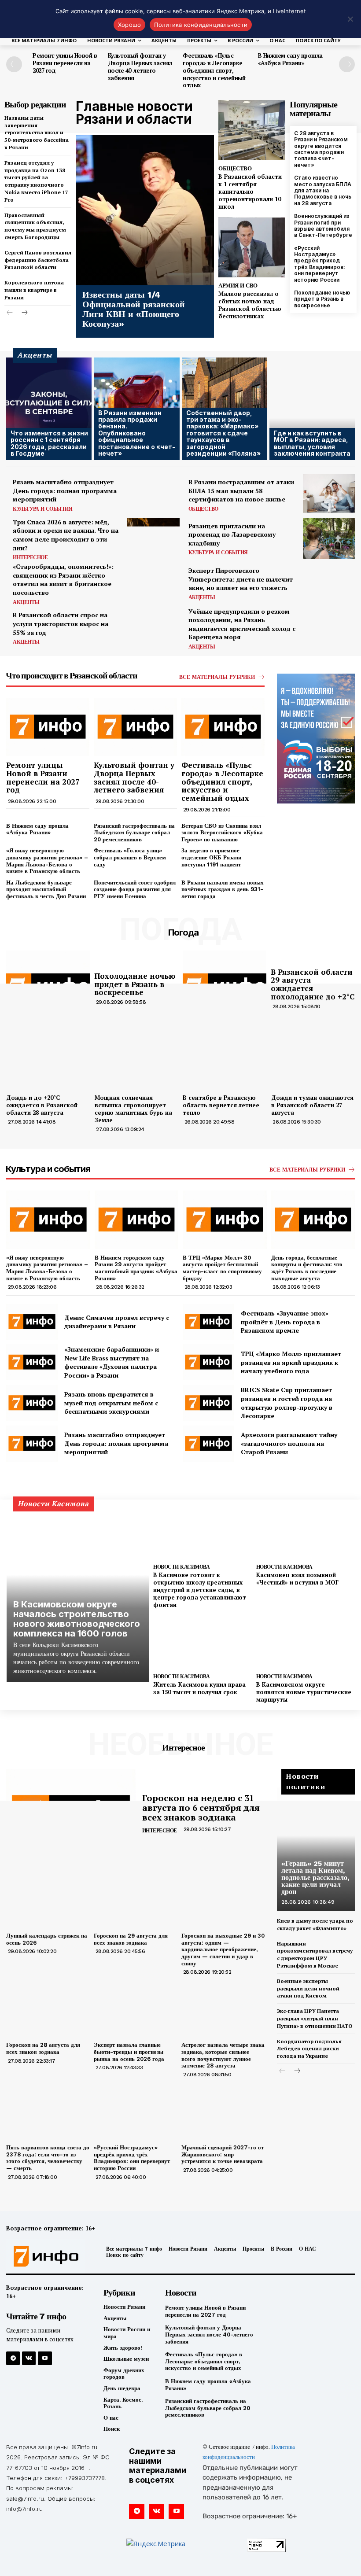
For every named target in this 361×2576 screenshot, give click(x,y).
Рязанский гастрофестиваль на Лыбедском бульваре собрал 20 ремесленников (134, 833)
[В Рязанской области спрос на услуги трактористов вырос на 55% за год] (153, 628)
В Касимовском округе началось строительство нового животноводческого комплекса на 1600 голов (77, 1619)
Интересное (30, 557)
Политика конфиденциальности (201, 25)
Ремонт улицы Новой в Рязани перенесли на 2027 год (65, 63)
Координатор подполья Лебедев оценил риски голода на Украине (309, 2049)
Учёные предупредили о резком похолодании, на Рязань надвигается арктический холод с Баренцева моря (242, 624)
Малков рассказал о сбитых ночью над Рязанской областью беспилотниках (250, 305)
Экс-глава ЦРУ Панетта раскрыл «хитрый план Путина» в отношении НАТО (315, 2018)
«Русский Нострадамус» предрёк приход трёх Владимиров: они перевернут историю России (320, 264)
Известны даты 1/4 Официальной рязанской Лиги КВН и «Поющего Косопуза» (134, 309)
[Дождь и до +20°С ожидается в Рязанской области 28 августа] (48, 1060)
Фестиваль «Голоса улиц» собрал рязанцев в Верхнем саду (130, 857)
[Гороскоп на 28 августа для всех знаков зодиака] (48, 2007)
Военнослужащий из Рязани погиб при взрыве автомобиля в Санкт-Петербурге (323, 225)
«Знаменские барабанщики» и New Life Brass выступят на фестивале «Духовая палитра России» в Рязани (112, 1362)
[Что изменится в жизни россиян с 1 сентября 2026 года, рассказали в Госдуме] (49, 409)
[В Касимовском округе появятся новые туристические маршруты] (305, 1642)
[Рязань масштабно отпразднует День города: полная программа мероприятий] (153, 494)
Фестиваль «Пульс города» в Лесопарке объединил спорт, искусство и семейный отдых (214, 70)
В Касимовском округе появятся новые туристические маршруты (304, 1692)
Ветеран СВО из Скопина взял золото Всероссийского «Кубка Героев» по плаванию (222, 833)
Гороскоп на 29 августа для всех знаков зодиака (131, 1939)
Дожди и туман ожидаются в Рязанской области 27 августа (312, 1105)
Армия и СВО (238, 286)
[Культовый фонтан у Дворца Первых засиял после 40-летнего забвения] (135, 727)
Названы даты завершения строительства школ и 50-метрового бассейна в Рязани (37, 133)
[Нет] (350, 19)
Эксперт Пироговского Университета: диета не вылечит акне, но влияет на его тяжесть (241, 579)
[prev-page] (14, 64)
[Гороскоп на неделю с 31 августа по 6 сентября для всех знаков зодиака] (71, 1814)
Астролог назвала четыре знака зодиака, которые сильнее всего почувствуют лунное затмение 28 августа (223, 2055)
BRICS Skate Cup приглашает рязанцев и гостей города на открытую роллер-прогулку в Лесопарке (287, 1403)
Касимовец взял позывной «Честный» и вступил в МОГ (297, 1579)
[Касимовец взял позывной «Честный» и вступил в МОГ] (305, 1533)
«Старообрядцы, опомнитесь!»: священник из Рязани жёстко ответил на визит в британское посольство (63, 579)
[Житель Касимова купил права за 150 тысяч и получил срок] (202, 1642)
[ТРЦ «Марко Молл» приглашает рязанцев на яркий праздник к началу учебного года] (208, 1362)
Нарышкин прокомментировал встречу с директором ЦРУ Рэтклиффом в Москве (315, 1955)
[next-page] (347, 64)
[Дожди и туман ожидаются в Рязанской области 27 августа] (313, 1060)
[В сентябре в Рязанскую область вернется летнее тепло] (225, 1060)
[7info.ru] (46, 2256)
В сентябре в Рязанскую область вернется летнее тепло (221, 1105)
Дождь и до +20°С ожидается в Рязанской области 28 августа (42, 1105)
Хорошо (130, 25)
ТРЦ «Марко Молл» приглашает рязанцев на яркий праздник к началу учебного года (291, 1362)
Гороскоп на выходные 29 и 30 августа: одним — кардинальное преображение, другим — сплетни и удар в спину (223, 1949)
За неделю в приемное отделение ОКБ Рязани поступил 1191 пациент (211, 857)
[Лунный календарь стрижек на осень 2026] (48, 1898)
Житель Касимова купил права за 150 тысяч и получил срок (199, 1688)
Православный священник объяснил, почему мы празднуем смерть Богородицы (35, 226)
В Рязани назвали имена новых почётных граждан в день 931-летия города (223, 889)
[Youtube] (45, 2358)
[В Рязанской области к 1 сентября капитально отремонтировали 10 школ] (252, 130)
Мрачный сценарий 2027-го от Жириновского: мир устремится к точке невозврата (223, 2154)
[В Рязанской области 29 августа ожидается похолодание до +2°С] (225, 988)
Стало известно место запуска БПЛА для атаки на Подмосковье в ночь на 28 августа (323, 190)
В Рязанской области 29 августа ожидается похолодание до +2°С (313, 984)
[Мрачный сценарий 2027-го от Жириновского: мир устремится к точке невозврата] (223, 2110)
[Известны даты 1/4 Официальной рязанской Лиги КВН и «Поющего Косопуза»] (145, 236)
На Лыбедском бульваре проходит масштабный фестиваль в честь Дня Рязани (46, 889)
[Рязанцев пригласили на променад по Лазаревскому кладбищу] (329, 538)
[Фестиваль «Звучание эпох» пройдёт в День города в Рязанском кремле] (208, 1322)
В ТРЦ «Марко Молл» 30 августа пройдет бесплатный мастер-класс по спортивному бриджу (222, 1268)
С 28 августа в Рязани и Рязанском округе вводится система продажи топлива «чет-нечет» (321, 149)
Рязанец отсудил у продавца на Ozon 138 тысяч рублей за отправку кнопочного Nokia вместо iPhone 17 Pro (36, 181)
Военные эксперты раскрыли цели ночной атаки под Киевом (308, 1988)
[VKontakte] (29, 2358)
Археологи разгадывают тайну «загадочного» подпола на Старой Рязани (289, 1443)
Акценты (26, 602)
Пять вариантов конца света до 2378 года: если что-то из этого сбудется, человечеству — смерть (48, 2158)
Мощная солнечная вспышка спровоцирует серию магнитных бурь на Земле (133, 1109)
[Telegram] (13, 2358)
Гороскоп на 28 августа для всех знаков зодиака (43, 2048)
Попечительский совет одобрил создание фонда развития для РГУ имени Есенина (135, 889)
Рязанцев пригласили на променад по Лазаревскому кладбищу (232, 534)
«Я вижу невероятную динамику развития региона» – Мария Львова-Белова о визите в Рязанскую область (47, 861)
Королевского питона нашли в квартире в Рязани (34, 290)
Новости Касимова (181, 1567)
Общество (235, 168)
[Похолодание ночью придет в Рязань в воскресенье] (48, 988)
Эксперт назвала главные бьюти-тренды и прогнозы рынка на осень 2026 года (129, 2052)
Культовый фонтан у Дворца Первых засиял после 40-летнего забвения (140, 67)
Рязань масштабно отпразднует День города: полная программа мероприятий (65, 490)
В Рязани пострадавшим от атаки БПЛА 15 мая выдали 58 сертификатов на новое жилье (241, 490)
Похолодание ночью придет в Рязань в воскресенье (322, 299)
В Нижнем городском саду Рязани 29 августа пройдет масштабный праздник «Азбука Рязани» (136, 1268)
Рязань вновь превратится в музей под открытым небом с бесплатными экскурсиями (111, 1403)
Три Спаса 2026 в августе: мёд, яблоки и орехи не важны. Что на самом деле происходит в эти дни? (66, 535)
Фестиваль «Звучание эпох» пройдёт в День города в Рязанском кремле (285, 1322)
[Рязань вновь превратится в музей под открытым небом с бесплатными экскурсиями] (32, 1403)
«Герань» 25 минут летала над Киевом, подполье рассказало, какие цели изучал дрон (315, 1878)
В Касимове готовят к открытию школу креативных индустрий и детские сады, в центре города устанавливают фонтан (200, 1590)
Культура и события (42, 509)
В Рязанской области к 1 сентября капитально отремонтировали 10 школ (250, 192)
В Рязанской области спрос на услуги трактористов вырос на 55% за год (61, 623)
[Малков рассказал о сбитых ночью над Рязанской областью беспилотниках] (252, 248)
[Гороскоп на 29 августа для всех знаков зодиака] (135, 1898)
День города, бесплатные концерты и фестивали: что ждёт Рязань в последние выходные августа (307, 1268)
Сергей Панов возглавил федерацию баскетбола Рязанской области (38, 260)
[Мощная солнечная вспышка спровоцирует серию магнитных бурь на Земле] (137, 1060)
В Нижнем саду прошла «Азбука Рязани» (290, 59)
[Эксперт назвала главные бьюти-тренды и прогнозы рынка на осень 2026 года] (135, 2007)
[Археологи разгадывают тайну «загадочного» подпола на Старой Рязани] (208, 1444)
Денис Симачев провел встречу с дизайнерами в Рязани (117, 1322)
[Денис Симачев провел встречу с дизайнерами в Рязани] (32, 1322)
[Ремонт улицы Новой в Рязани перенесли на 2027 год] (48, 727)
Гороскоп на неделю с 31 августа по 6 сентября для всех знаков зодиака (201, 1808)
